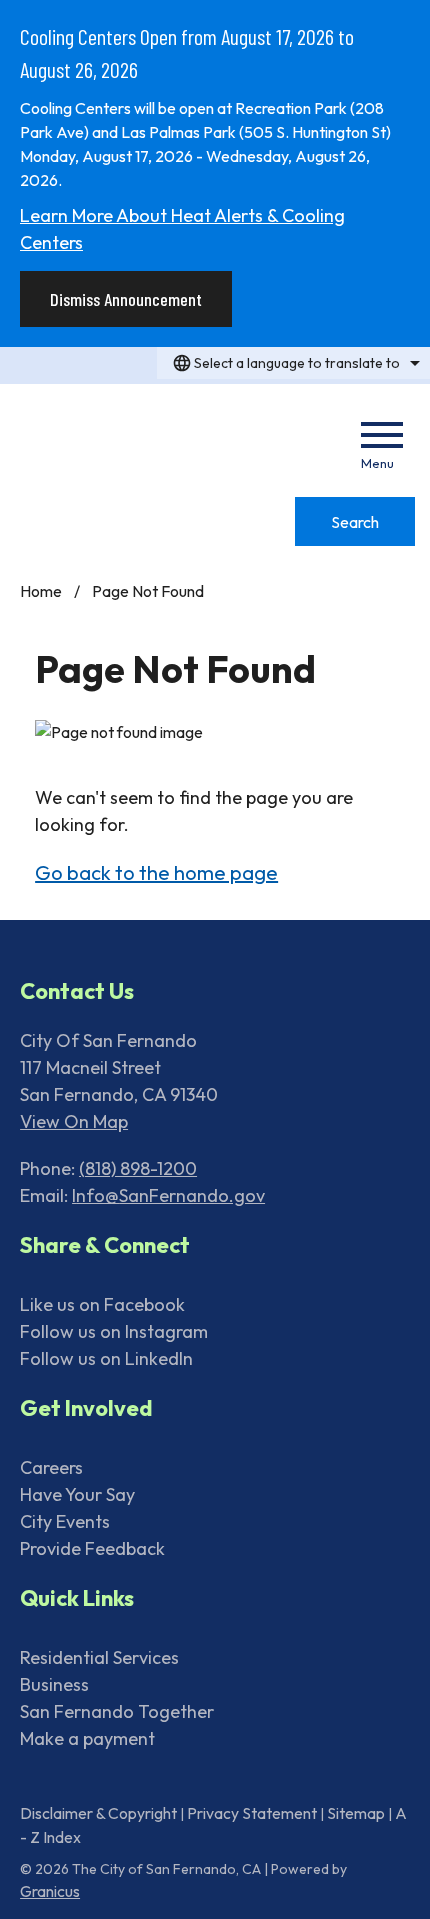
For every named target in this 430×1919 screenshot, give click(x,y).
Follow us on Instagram (114, 1331)
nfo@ (97, 1195)
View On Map (74, 1121)
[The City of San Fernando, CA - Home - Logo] (134, 435)
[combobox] (293, 363)
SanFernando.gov (192, 1195)
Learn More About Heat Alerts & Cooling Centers (182, 229)
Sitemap (356, 1813)
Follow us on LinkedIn (106, 1358)
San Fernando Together (117, 1711)
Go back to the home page (156, 872)
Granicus (50, 1891)
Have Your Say (77, 1494)
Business (54, 1684)
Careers (51, 1467)
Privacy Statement (252, 1813)
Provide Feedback (92, 1548)
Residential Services (99, 1657)
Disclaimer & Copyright (98, 1813)
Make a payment (87, 1738)
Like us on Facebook (102, 1304)
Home (41, 591)
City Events (65, 1521)
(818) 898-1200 (138, 1168)
